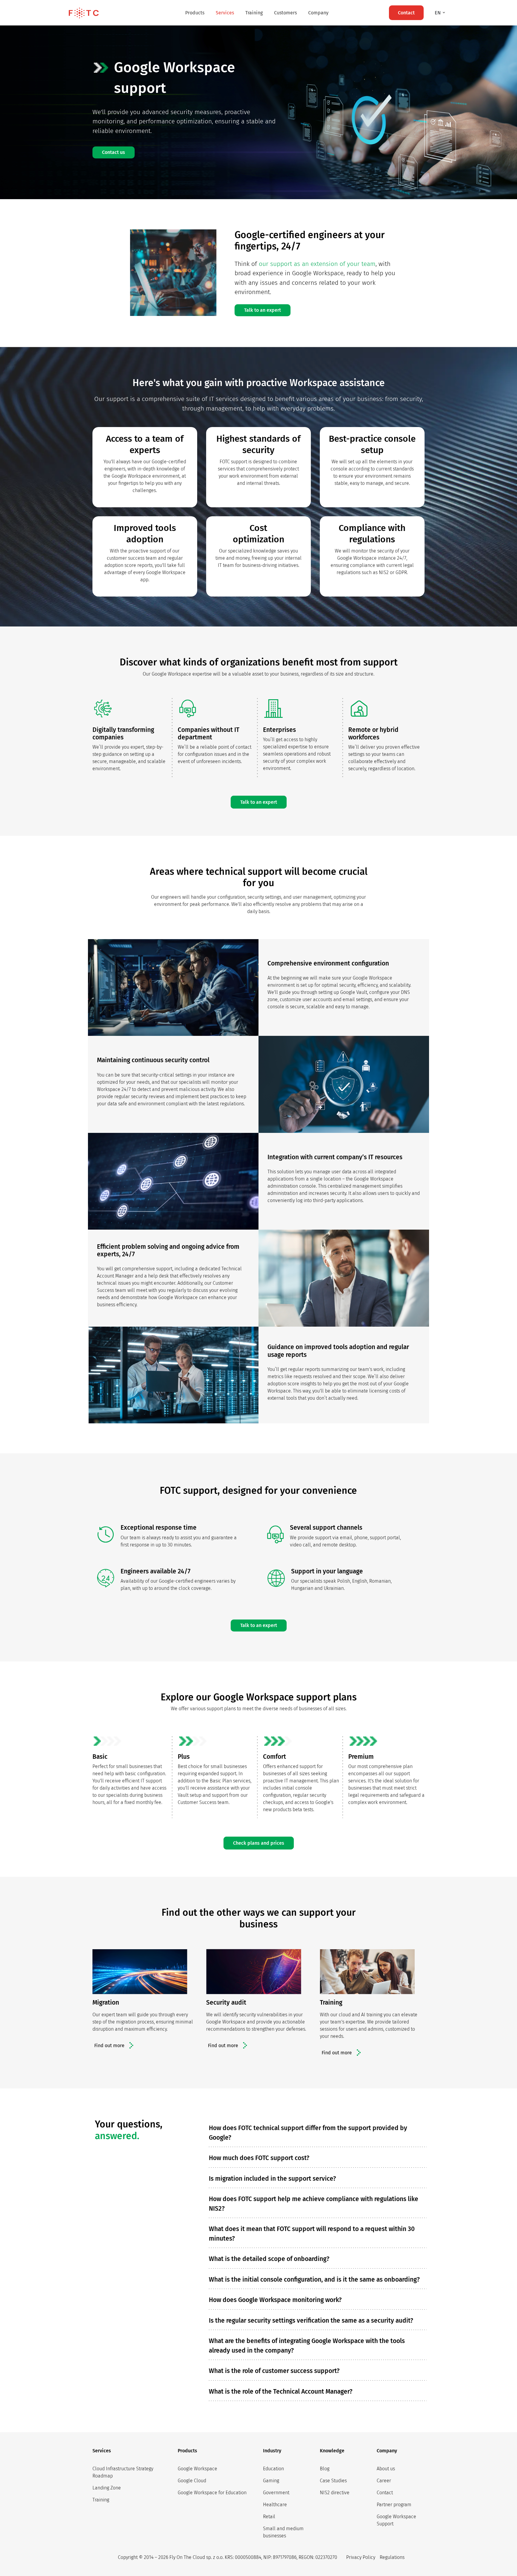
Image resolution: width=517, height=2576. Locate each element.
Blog (325, 2469)
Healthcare (275, 2505)
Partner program (394, 2505)
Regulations (392, 2557)
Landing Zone (107, 2488)
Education (273, 2469)
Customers (285, 13)
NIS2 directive (335, 2493)
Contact (385, 2493)
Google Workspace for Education (212, 2493)
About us (386, 2469)
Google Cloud (192, 2481)
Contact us (114, 152)
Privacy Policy (361, 2557)
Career (384, 2481)
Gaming (271, 2481)
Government (276, 2493)
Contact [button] (406, 13)
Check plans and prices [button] (259, 1843)
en (438, 13)
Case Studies (333, 2481)
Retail (269, 2517)
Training (254, 13)
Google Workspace (197, 2469)
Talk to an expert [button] (263, 310)
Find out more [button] (109, 2045)
